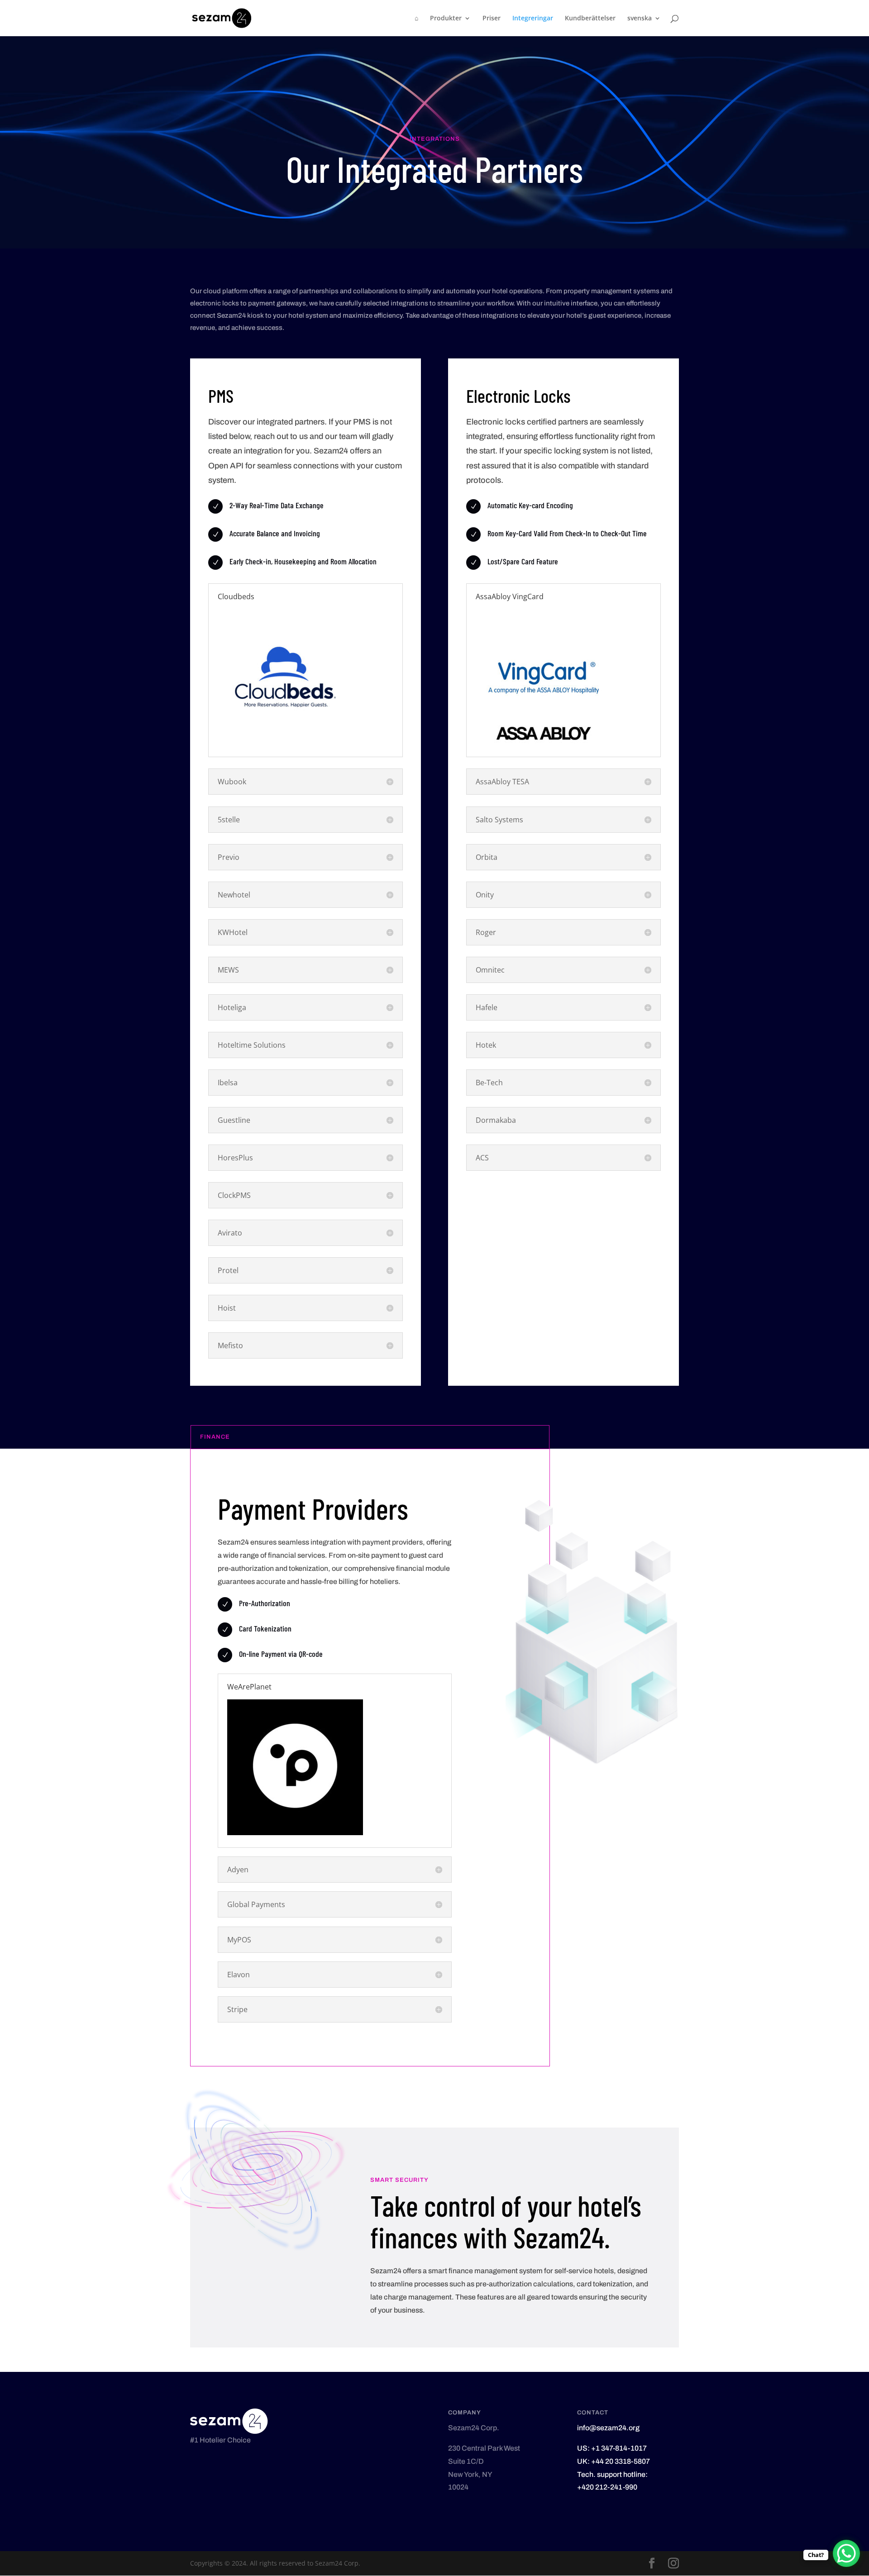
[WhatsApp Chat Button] (846, 2553)
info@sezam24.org (608, 2428)
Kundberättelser (590, 19)
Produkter (446, 19)
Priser (492, 19)
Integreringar (533, 19)
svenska (640, 19)
